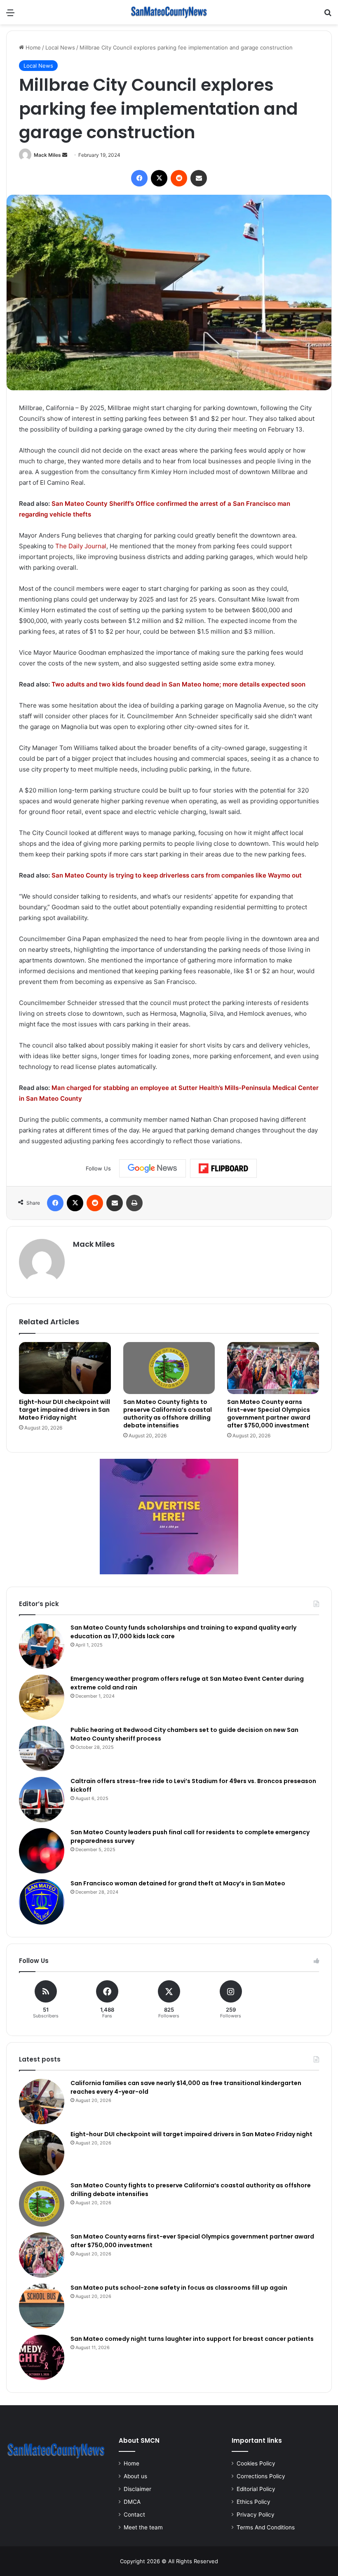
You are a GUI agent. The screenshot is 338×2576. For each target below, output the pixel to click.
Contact (134, 2515)
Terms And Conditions (266, 2527)
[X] (159, 178)
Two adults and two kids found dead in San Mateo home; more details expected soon (178, 684)
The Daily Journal (81, 546)
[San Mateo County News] (169, 12)
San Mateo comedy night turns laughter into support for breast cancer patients (192, 2339)
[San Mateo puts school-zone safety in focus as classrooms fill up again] (42, 2306)
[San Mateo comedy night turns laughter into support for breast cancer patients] (42, 2357)
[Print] (134, 1203)
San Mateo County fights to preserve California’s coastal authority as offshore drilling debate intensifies (168, 1414)
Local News (60, 47)
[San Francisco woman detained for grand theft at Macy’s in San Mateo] (42, 1902)
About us (135, 2476)
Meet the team (143, 2527)
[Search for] (328, 15)
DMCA (132, 2502)
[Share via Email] (199, 178)
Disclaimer (137, 2489)
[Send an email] (65, 155)
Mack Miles (47, 155)
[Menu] (10, 15)
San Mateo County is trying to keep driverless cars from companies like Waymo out (177, 875)
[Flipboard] (223, 1168)
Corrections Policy (261, 2476)
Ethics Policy (253, 2502)
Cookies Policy (256, 2463)
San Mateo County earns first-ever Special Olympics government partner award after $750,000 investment (269, 1414)
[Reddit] (179, 178)
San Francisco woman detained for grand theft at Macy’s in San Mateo (178, 1883)
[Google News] (153, 1168)
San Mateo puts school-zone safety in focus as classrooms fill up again (179, 2288)
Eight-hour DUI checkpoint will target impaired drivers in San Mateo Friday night (65, 1410)
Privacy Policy (256, 2515)
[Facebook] (139, 178)
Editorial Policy (256, 2489)
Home (32, 47)
